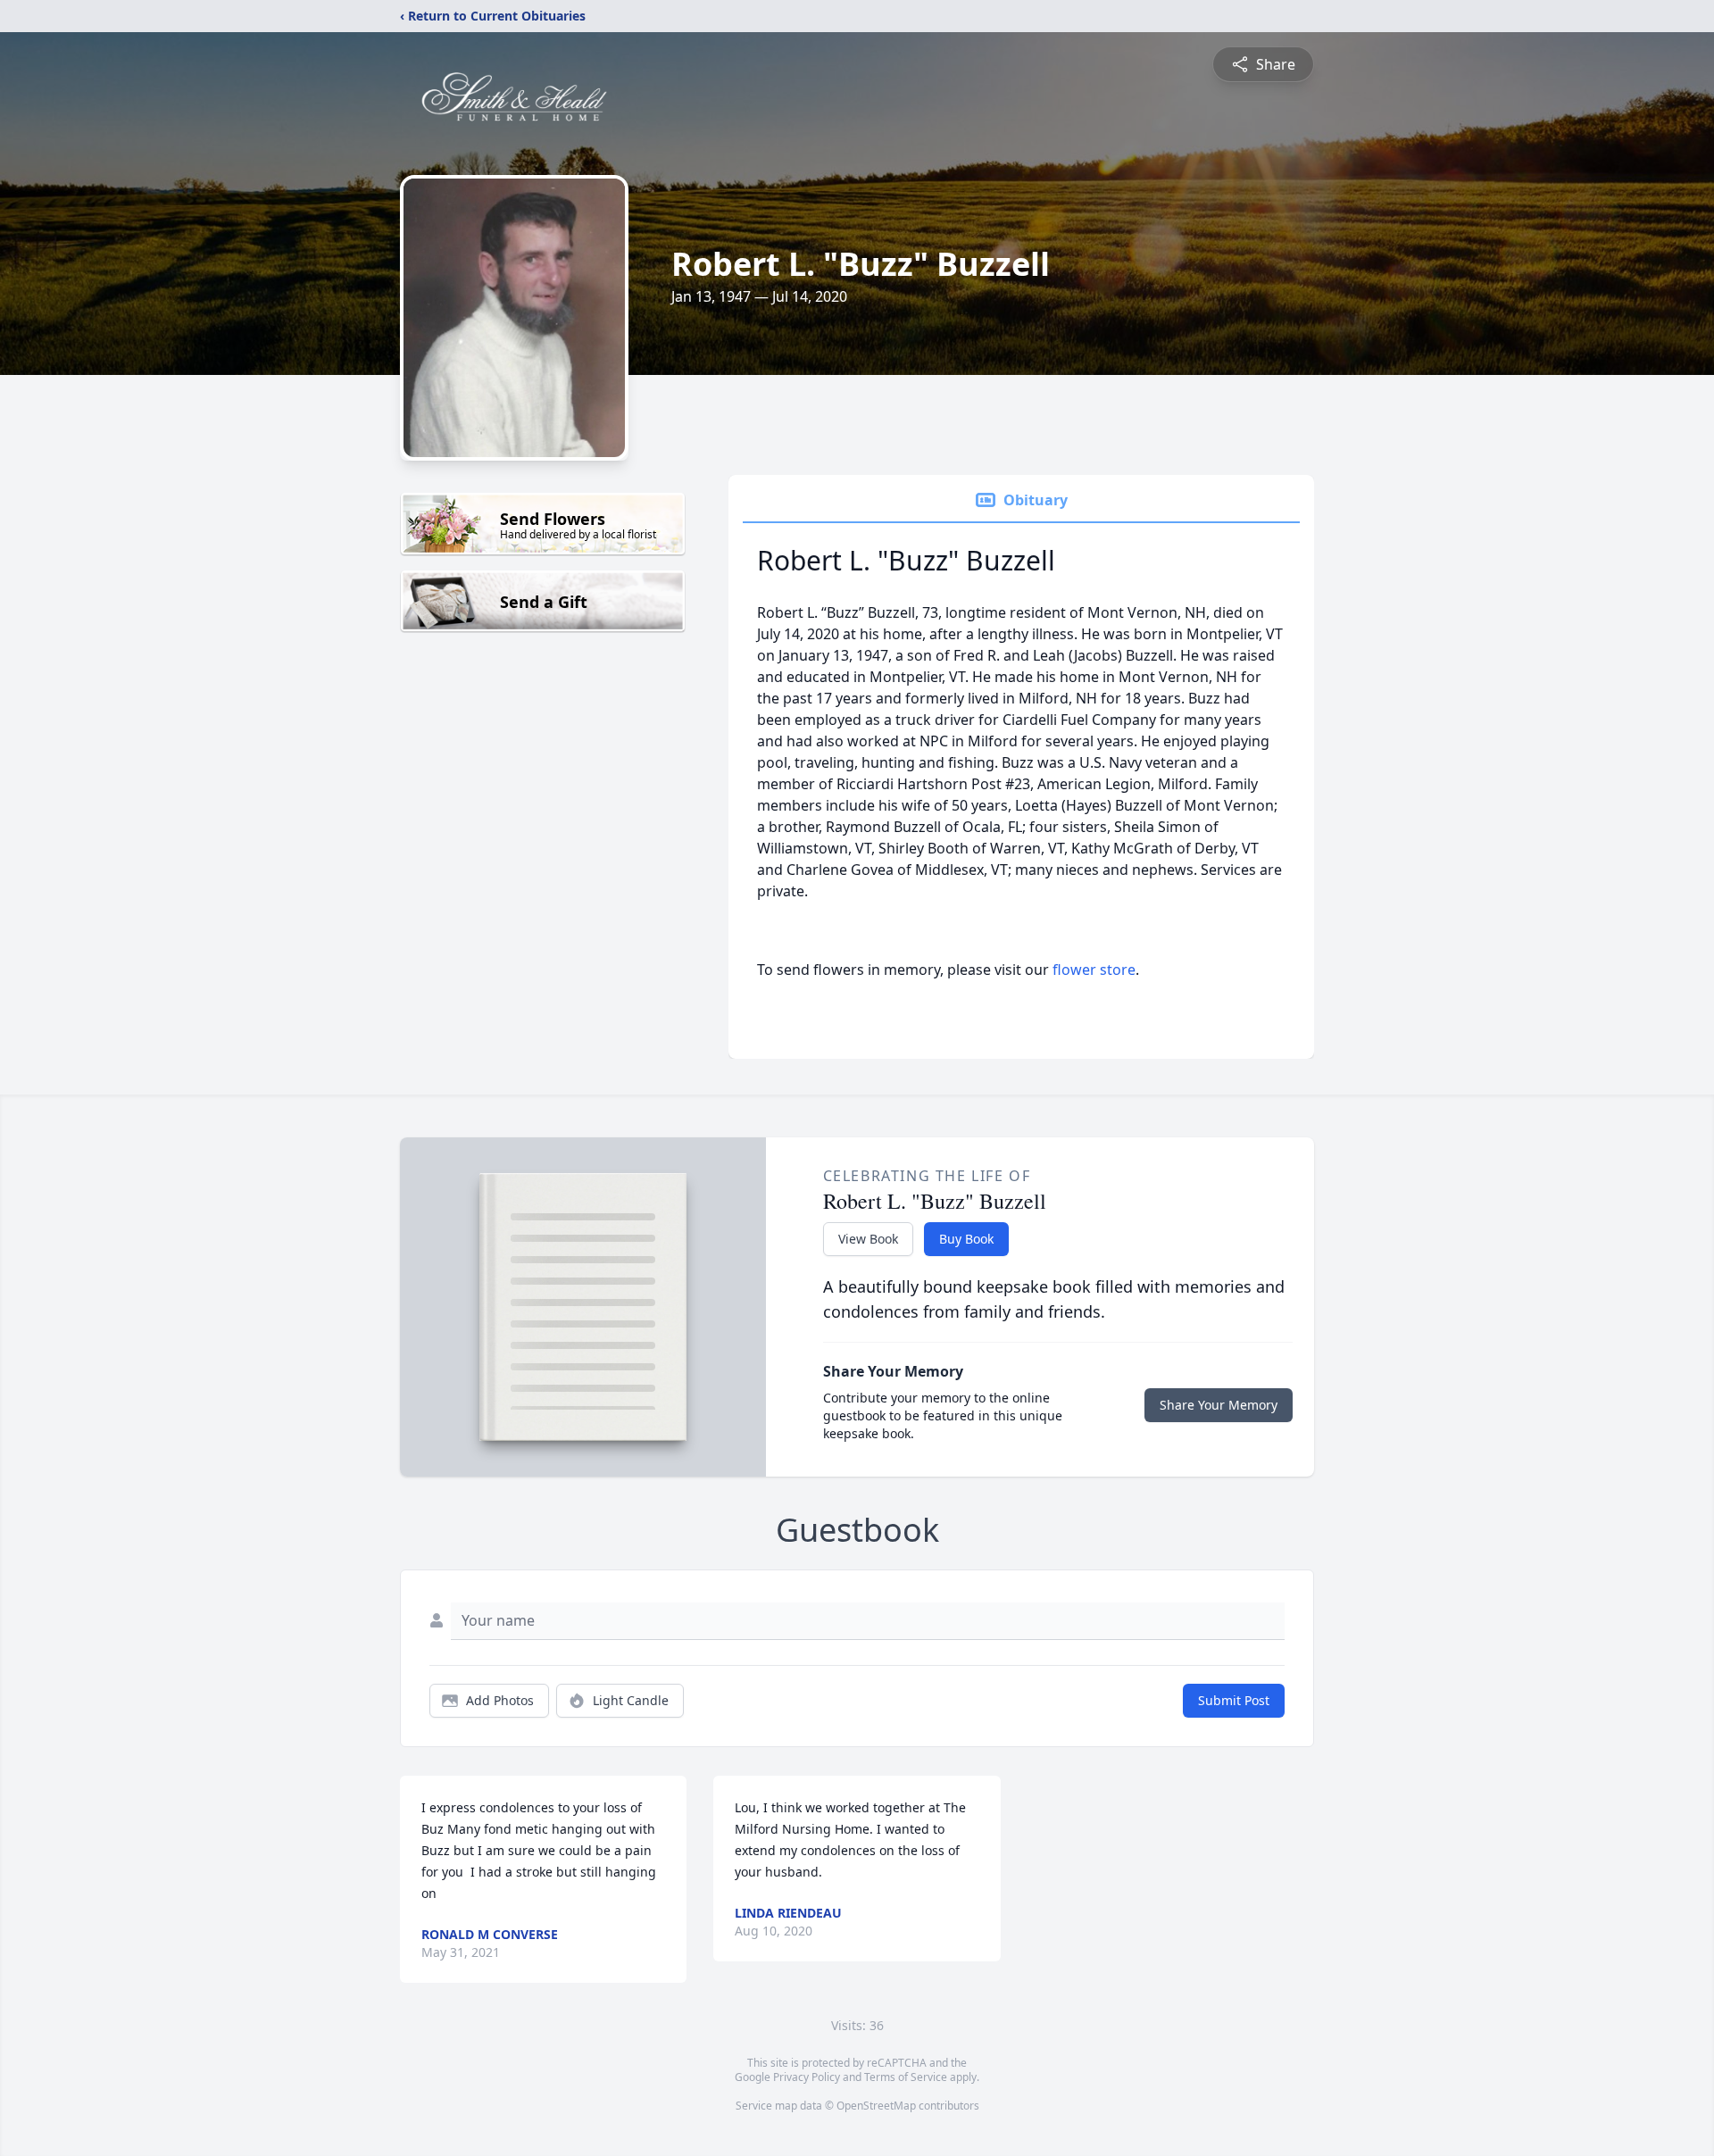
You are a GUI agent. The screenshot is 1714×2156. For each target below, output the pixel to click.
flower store (1094, 970)
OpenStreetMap (876, 2106)
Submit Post (1234, 1700)
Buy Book (966, 1239)
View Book (868, 1239)
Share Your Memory (1219, 1405)
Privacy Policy (807, 2077)
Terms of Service (906, 2077)
